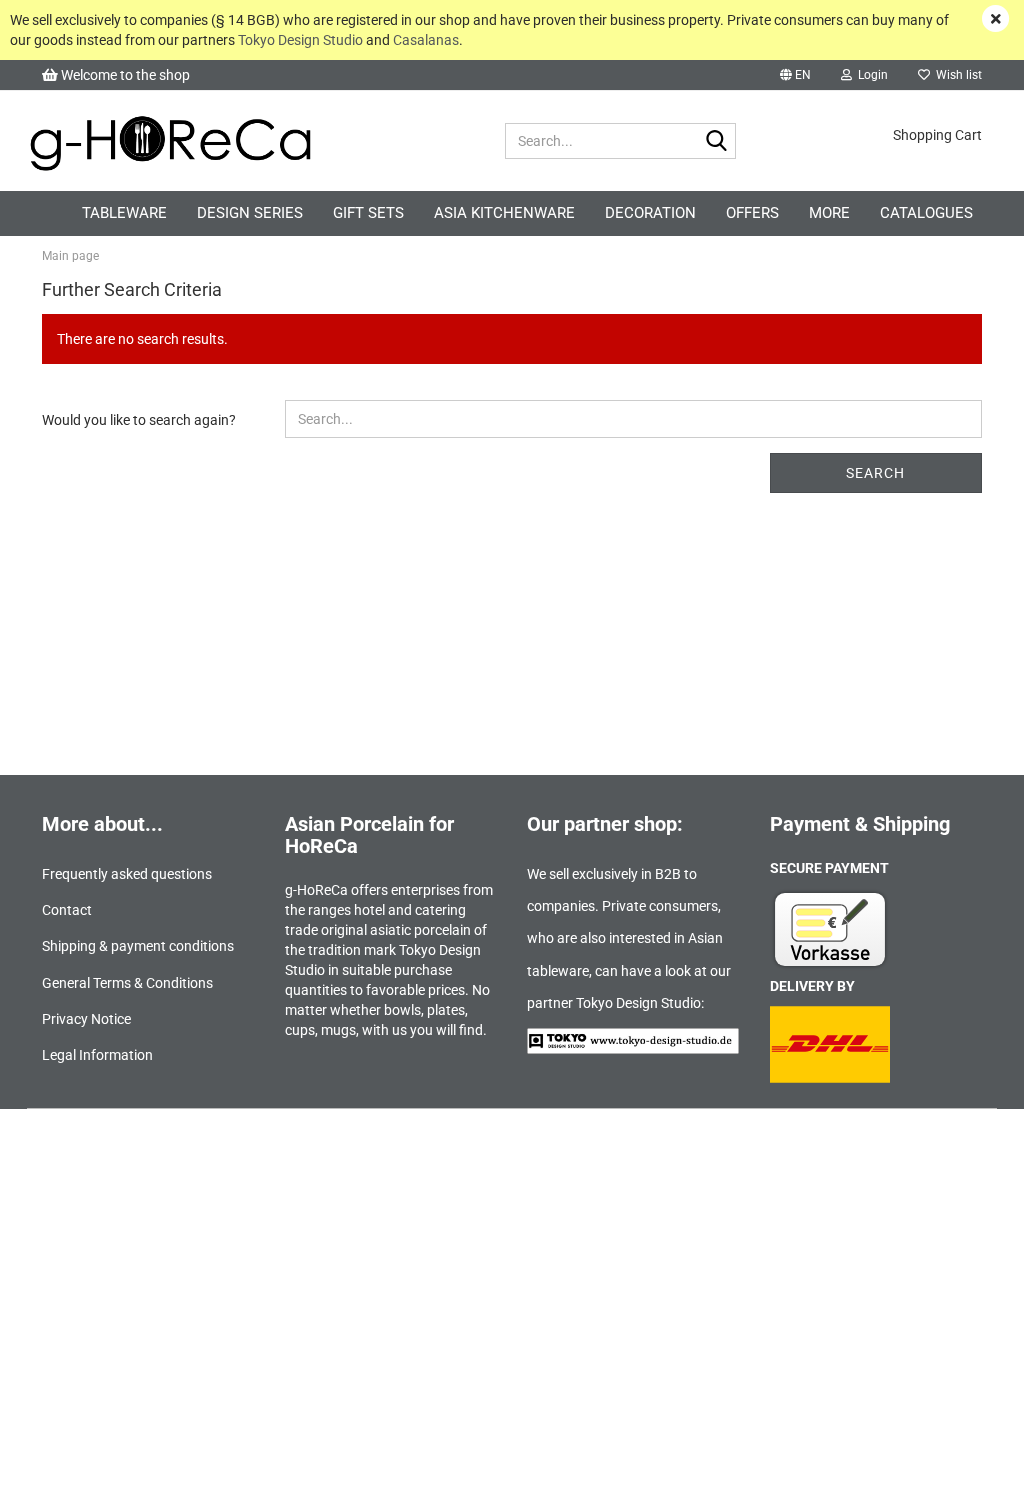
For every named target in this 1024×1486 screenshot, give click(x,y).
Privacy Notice (86, 1019)
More (829, 213)
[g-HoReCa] (258, 141)
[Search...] (717, 142)
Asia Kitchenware (504, 213)
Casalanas (426, 40)
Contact (67, 910)
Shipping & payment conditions (138, 946)
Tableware (124, 213)
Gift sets (368, 213)
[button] (795, 75)
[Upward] (969, 1456)
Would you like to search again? (139, 420)
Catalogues (926, 213)
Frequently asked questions (127, 874)
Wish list (956, 75)
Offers (752, 213)
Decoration (650, 213)
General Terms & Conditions (127, 983)
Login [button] (870, 75)
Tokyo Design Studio (300, 40)
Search (875, 473)
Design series (250, 213)
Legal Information (97, 1055)
